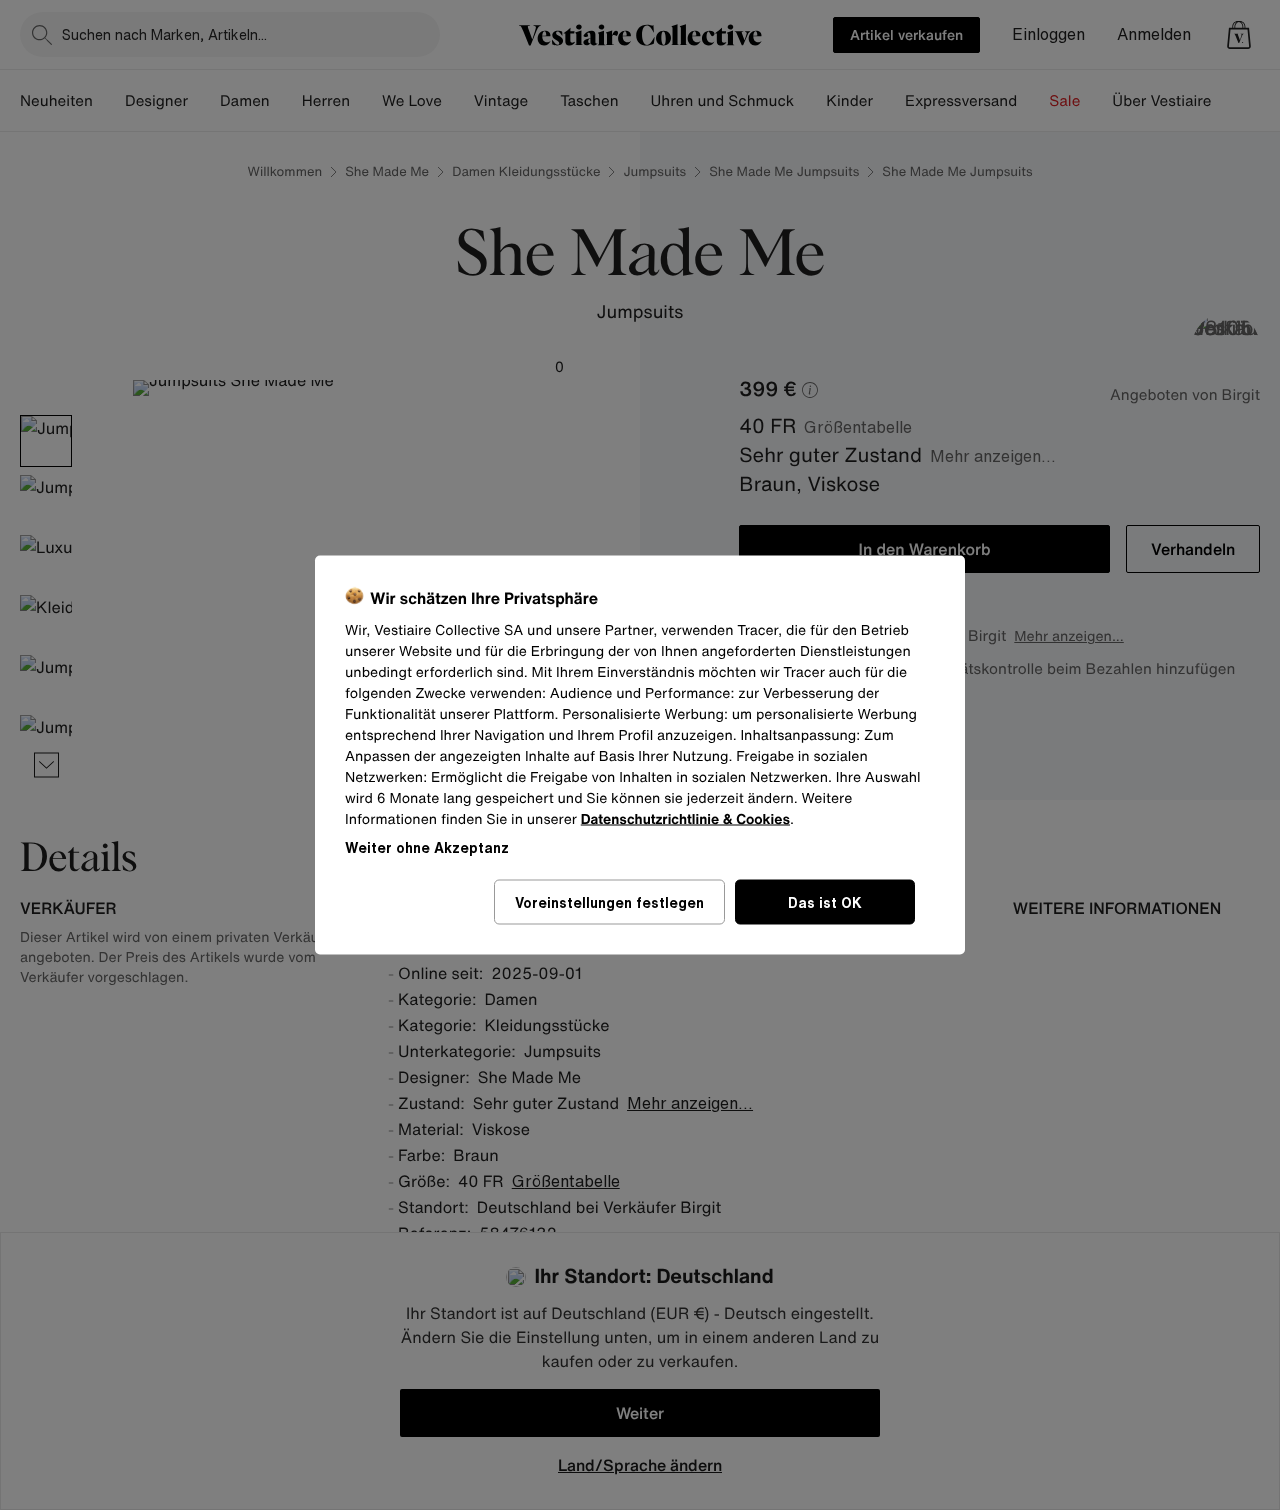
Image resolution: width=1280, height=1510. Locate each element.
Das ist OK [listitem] (825, 902)
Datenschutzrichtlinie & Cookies (685, 819)
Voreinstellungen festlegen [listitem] (609, 902)
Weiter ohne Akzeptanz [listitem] (427, 847)
